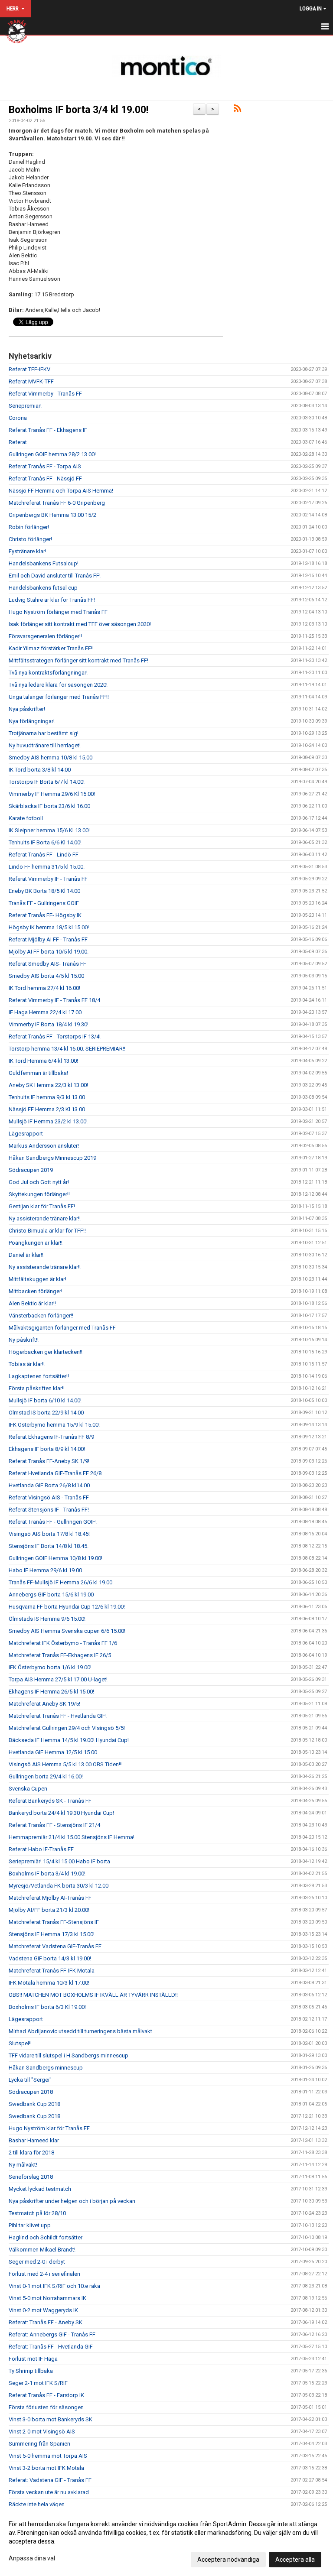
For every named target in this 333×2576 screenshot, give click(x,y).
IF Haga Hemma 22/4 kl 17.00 (45, 1012)
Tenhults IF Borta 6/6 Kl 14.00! (45, 842)
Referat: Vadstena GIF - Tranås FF (50, 2480)
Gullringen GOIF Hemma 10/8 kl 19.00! (55, 1558)
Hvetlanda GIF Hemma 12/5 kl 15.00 (53, 1752)
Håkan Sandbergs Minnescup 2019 (52, 1158)
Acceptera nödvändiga (228, 2560)
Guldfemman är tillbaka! (38, 1073)
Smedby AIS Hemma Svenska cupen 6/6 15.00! (67, 1631)
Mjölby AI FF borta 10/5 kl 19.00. (49, 952)
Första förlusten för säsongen (46, 2407)
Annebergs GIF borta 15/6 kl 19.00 (51, 1595)
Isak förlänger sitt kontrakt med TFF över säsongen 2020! (80, 624)
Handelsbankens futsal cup (43, 588)
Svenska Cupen (28, 1789)
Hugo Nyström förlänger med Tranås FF (58, 612)
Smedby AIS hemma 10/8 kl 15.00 (51, 758)
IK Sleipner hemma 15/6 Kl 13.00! (49, 830)
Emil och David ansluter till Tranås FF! (55, 576)
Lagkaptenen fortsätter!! (39, 1376)
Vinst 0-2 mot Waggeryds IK (43, 2310)
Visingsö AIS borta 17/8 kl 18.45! (49, 1534)
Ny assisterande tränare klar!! (45, 1218)
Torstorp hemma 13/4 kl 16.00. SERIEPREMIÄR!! (67, 1049)
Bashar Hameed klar (34, 2140)
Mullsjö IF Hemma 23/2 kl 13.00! (48, 1121)
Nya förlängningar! (32, 721)
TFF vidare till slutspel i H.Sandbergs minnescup (69, 2055)
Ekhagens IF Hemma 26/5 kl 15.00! (51, 1692)
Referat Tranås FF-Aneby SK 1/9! (49, 1461)
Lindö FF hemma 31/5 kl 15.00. (47, 867)
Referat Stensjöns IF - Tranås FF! (49, 1510)
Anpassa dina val (32, 2558)
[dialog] (166, 2541)
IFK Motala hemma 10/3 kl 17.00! (49, 1983)
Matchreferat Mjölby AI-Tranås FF (50, 1898)
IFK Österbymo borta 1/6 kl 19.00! (50, 1667)
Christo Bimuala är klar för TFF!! (47, 1231)
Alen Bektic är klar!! (32, 1303)
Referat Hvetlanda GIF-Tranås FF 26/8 (55, 1473)
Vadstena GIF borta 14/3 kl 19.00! (50, 1958)
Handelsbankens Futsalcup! (44, 563)
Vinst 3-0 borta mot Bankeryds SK (51, 2419)
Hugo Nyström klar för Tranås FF (49, 2128)
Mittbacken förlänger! (36, 1291)
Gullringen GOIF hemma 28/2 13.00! (52, 454)
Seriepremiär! (25, 406)
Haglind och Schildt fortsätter (46, 2237)
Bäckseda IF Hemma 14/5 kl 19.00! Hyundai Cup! (69, 1740)
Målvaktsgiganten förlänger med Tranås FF (62, 1328)
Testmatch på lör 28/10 (37, 2213)
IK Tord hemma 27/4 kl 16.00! (44, 988)
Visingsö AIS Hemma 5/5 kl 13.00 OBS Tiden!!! (66, 1764)
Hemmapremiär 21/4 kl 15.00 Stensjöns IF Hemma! (72, 1837)
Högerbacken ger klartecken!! (46, 1352)
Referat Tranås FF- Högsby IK (45, 915)
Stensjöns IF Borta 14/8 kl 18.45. (49, 1546)
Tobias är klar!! (27, 1364)
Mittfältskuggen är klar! (38, 1279)
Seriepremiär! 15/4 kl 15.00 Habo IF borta (59, 1861)
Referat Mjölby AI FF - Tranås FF (48, 939)
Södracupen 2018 (31, 2092)
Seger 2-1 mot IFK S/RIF (38, 2383)
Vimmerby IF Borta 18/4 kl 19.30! (49, 1024)
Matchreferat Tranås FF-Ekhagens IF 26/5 (60, 1655)
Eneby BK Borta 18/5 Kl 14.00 (44, 891)
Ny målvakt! (23, 2165)
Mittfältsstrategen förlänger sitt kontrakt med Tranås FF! (78, 660)
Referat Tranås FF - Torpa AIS (45, 466)
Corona (18, 418)
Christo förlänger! (30, 539)
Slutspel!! (20, 2043)
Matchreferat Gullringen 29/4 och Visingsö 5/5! (67, 1728)
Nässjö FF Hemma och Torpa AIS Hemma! (61, 491)
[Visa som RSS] (237, 110)
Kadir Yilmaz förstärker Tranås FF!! (51, 648)
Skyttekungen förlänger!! (39, 1194)
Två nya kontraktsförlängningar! (48, 673)
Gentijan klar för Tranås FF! (42, 1206)
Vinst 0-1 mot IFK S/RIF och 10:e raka (54, 2286)
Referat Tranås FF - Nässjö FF (45, 479)
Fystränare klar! (28, 551)
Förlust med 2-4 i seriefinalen (44, 2274)
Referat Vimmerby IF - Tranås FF (48, 879)
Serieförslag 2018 (31, 2177)
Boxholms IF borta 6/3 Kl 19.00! (47, 2007)
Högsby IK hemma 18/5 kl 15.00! (49, 927)
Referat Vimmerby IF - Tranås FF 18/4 (54, 1000)
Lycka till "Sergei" (30, 2080)
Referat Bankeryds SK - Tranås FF (50, 1801)
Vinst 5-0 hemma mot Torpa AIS (48, 2456)
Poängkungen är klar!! (36, 1243)
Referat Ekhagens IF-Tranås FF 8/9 (51, 1437)
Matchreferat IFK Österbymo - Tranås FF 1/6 (63, 1643)
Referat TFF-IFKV (29, 369)
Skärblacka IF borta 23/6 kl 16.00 (49, 806)
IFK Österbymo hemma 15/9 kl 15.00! (54, 1425)
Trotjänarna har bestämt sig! (44, 733)
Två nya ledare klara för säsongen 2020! (58, 685)
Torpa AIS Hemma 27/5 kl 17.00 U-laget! (58, 1679)
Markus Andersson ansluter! (44, 1146)
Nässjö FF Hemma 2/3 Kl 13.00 (47, 1109)
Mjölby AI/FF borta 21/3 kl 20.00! (49, 1910)
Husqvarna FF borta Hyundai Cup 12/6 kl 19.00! (67, 1607)
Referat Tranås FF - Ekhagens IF (48, 430)
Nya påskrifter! (27, 709)
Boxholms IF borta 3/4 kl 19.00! (78, 110)
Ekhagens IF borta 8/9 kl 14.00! (47, 1449)
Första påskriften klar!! (37, 1388)
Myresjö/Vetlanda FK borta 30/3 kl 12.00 (59, 1886)
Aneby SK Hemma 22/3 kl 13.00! (48, 1085)
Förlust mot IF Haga (33, 2359)
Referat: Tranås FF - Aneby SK (46, 2322)
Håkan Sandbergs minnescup (46, 2068)
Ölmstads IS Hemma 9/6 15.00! (47, 1619)
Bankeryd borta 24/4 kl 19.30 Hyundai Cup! (61, 1813)
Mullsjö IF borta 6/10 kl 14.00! (45, 1400)
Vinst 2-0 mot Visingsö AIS (42, 2432)
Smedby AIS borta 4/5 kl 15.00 (46, 976)
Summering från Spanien (39, 2444)
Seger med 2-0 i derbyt (37, 2262)
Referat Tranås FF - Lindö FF (44, 855)
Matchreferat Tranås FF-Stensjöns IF (54, 1922)
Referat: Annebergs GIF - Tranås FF (52, 2334)
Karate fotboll (26, 818)
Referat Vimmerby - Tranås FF (45, 394)
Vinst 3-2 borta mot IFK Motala (46, 2468)
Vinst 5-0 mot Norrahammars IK (47, 2298)
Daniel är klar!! (26, 1255)
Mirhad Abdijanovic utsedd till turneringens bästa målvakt (80, 2031)
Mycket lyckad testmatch (40, 2189)
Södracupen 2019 (31, 1170)
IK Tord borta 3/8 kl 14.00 (40, 770)
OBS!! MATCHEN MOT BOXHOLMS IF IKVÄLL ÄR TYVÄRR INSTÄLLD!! (93, 1995)
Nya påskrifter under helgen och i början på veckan (72, 2201)
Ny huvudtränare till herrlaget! (45, 745)
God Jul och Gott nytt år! (39, 1182)
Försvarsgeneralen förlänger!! (45, 636)
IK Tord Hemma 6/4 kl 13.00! (43, 1061)
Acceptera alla (295, 2560)
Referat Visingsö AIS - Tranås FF (49, 1497)
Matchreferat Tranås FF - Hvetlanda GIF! (58, 1716)
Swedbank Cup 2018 (34, 2104)
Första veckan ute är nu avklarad (49, 2492)
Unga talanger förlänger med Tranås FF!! (59, 697)
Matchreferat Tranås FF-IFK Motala (52, 1971)
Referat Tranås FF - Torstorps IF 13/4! (55, 1037)
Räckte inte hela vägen (37, 2504)
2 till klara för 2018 (31, 2153)
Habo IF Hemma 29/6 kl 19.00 (45, 1570)
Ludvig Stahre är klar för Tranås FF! (52, 600)
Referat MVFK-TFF (31, 381)
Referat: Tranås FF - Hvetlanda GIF (51, 2347)
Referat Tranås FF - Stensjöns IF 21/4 (54, 1825)
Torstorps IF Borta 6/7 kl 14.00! (47, 782)
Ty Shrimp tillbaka (31, 2371)
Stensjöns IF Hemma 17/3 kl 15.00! (52, 1934)
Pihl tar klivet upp (30, 2225)
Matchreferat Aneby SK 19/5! (44, 1704)
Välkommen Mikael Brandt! (42, 2250)
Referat (18, 442)
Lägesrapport (26, 1134)
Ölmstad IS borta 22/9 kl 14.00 (46, 1413)
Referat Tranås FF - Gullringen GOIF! (53, 1522)
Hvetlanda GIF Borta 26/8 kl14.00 (49, 1485)
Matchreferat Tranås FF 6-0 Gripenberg (57, 503)
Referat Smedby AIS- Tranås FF (47, 964)
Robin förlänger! (29, 527)
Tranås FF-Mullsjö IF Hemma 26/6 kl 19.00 (60, 1582)
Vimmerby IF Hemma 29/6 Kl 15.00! (52, 794)
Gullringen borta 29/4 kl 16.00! (46, 1776)
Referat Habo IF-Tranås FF (41, 1849)
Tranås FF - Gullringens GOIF (44, 903)
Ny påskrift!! (24, 1340)
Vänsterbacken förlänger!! (41, 1316)
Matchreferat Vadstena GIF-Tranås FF (55, 1946)
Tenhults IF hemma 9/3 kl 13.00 (47, 1097)
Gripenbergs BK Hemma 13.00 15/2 (52, 515)
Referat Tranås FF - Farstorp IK (46, 2395)
